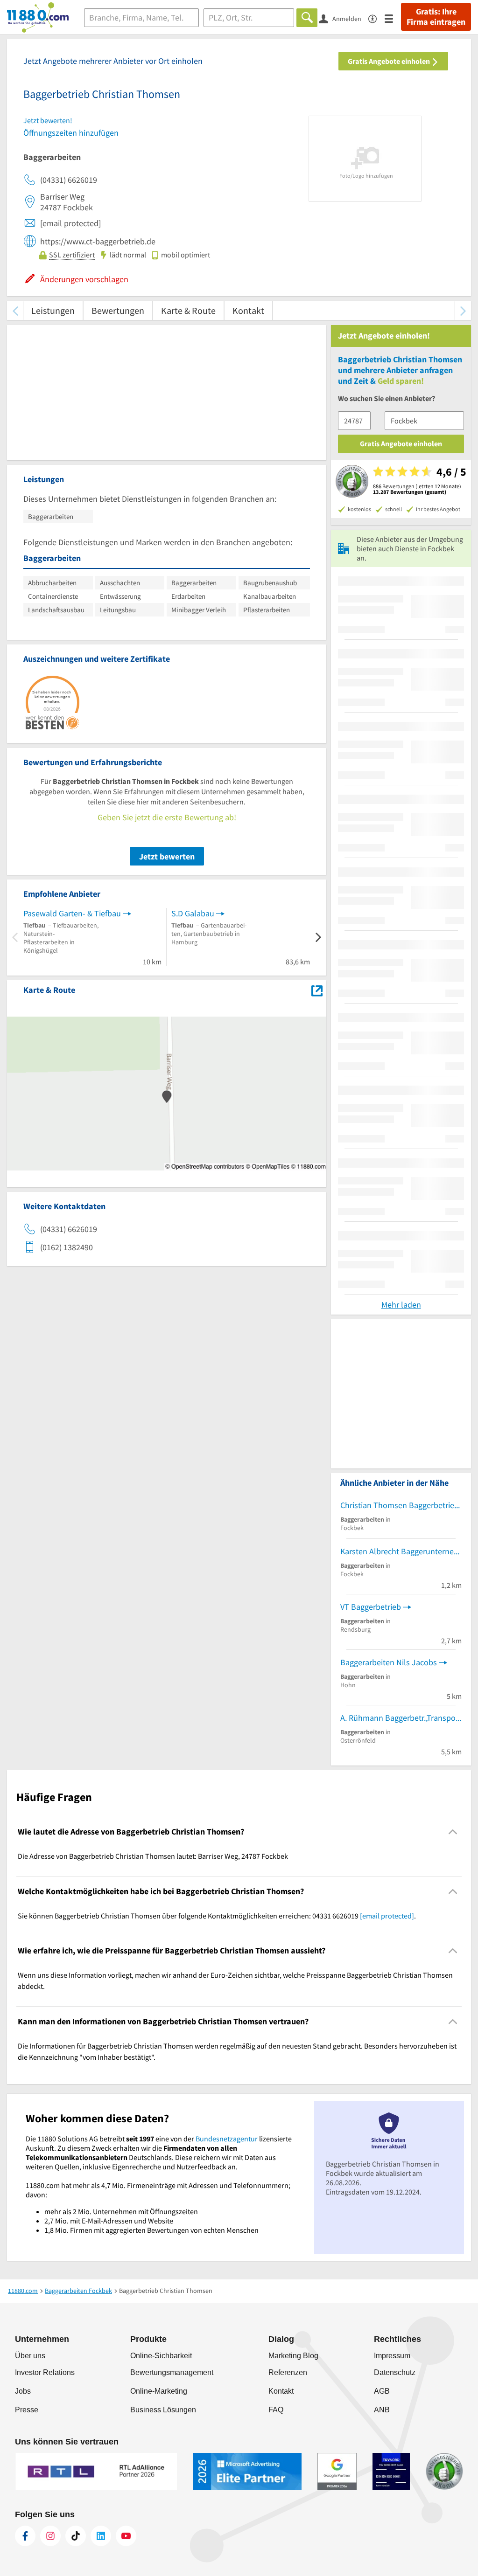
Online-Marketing (159, 2391)
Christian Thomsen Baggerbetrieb (400, 1505)
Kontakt (248, 310)
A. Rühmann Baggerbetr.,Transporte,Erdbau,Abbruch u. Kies (401, 1718)
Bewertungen (118, 310)
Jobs (23, 2391)
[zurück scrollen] (15, 310)
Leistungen (53, 310)
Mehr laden (401, 1305)
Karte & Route (188, 310)
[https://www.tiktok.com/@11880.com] (76, 2536)
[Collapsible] (453, 1832)
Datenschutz (395, 2372)
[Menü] (393, 18)
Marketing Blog (293, 2356)
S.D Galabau (193, 913)
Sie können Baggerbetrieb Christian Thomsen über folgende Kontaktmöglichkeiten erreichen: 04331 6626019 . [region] (217, 1916)
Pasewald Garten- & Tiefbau (72, 913)
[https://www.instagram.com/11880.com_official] (50, 2536)
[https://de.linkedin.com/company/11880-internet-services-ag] (101, 2536)
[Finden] (307, 18)
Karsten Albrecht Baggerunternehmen (401, 1551)
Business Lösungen (163, 2410)
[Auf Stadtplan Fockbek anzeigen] (317, 989)
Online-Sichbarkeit (161, 2356)
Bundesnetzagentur (227, 2139)
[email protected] (387, 1916)
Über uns (30, 2356)
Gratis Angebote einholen (390, 61)
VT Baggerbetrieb (371, 1607)
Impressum (392, 2356)
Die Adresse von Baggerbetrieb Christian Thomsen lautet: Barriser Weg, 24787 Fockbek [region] (153, 1856)
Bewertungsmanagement (172, 2372)
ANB (382, 2410)
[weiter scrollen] (463, 310)
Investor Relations (45, 2372)
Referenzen (288, 2372)
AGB (382, 2391)
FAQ (276, 2410)
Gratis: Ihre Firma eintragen (436, 17)
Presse (27, 2410)
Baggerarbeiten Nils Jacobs (389, 1662)
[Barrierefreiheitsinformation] (376, 18)
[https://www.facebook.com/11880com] (25, 2536)
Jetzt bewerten (167, 856)
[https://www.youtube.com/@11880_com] (126, 2536)
